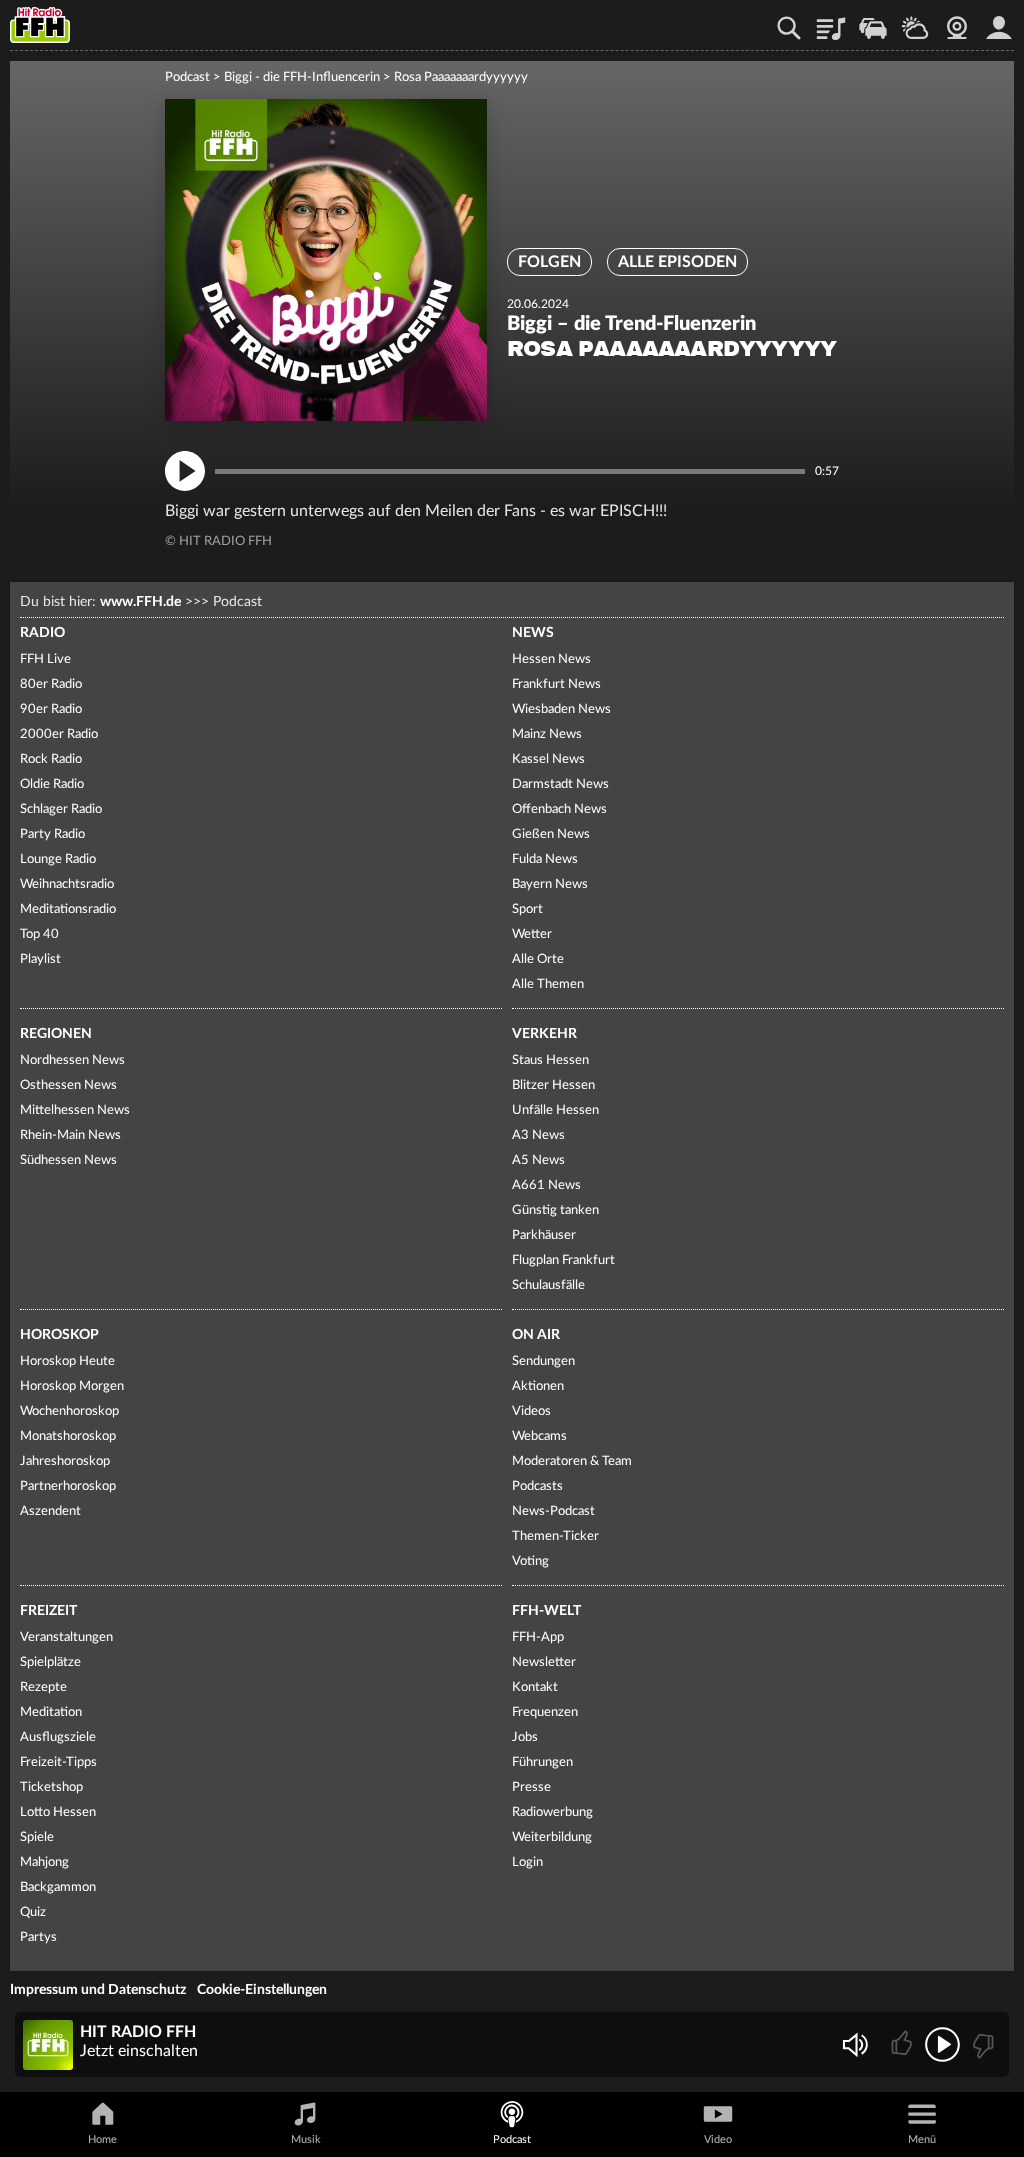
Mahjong (44, 1862)
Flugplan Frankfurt (563, 1260)
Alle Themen (548, 984)
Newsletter (544, 1662)
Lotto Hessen (58, 1812)
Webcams (539, 1436)
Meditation (51, 1712)
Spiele (37, 1837)
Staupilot (873, 21)
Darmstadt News (560, 784)
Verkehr (544, 1034)
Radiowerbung (552, 1812)
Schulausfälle (548, 1285)
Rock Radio (51, 759)
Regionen (56, 1034)
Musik (306, 2139)
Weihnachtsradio (67, 884)
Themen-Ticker (555, 1536)
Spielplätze (50, 1662)
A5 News (538, 1160)
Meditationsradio (68, 909)
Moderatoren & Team (572, 1461)
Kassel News (548, 759)
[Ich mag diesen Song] (903, 2044)
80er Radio (51, 684)
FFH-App (538, 1637)
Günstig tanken (555, 1210)
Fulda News (545, 859)
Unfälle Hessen (555, 1110)
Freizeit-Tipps (58, 1762)
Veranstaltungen (66, 1637)
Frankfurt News (556, 684)
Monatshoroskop (68, 1436)
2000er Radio (59, 734)
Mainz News (547, 734)
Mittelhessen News (75, 1110)
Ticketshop (51, 1787)
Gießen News (551, 834)
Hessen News (551, 659)
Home (102, 2139)
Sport (527, 909)
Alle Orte (538, 959)
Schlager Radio (61, 809)
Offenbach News (559, 809)
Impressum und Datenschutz (98, 1990)
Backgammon (58, 1887)
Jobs (525, 1737)
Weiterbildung (552, 1837)
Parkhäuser (544, 1235)
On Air (536, 1335)
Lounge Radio (58, 859)
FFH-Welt (546, 1611)
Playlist (831, 21)
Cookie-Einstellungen (262, 1990)
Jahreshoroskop (65, 1461)
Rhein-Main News (70, 1135)
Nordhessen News (72, 1060)
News (533, 633)
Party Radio (52, 834)
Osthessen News (68, 1085)
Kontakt (535, 1687)
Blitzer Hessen (553, 1085)
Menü (922, 2139)
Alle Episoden (677, 262)
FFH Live (45, 659)
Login (527, 1862)
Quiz (33, 1912)
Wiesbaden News (561, 709)
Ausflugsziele (58, 1737)
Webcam (957, 21)
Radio (42, 633)
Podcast (187, 77)
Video (718, 2139)
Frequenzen (545, 1712)
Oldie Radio (52, 784)
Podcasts (537, 1486)
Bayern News (550, 884)
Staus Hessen (550, 1060)
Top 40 (39, 934)
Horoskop (59, 1335)
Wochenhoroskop (69, 1411)
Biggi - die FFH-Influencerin (302, 77)
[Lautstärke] (854, 2044)
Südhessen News (68, 1160)
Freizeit (48, 1611)
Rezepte (43, 1687)
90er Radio (51, 709)
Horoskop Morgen (72, 1386)
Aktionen (538, 1386)
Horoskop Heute (67, 1361)
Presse (531, 1787)
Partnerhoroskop (68, 1486)
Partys (38, 1937)
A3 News (538, 1135)
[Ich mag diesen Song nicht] (981, 2044)
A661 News (546, 1185)
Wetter (915, 21)
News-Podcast (553, 1511)
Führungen (542, 1762)
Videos (531, 1411)
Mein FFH (999, 21)
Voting (530, 1561)
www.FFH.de (140, 602)
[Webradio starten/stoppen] (942, 2044)
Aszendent (50, 1511)
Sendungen (543, 1361)
